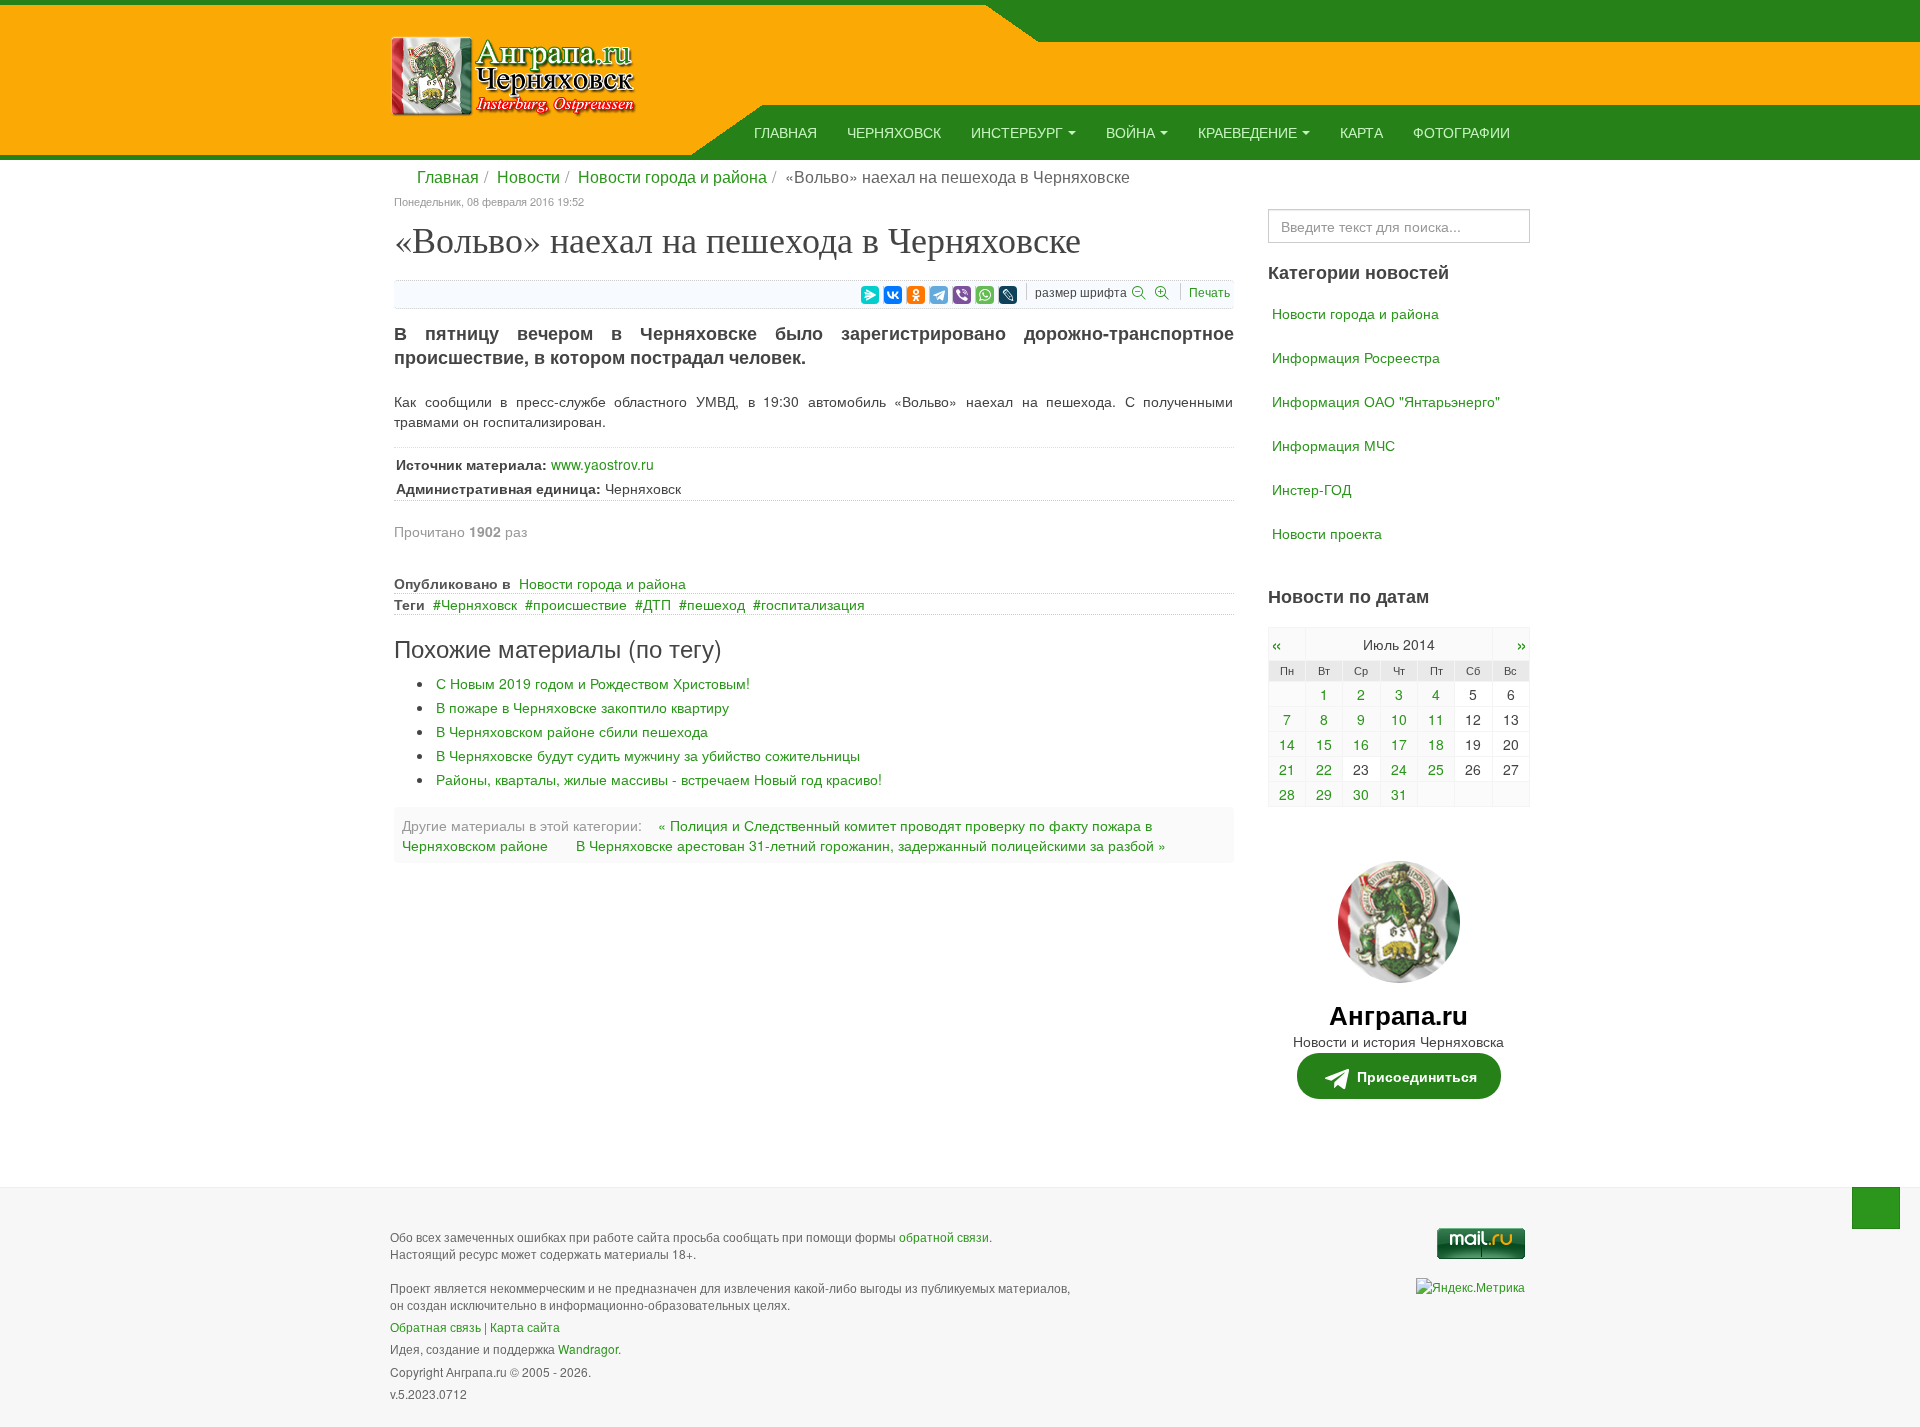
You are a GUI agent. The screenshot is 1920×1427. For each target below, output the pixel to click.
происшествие (580, 604)
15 (1324, 744)
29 (1324, 794)
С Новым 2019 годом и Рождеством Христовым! (593, 683)
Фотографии (1461, 132)
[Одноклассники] (916, 295)
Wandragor (588, 1348)
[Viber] (962, 295)
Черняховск (894, 132)
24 (1399, 769)
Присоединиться (1417, 1076)
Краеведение (1247, 132)
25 (1436, 769)
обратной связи (944, 1236)
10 (1399, 719)
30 (1361, 794)
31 (1399, 794)
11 (1436, 719)
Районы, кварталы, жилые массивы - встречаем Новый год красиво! (659, 779)
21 (1287, 769)
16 (1361, 744)
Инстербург (1017, 132)
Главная (785, 132)
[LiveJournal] (1008, 295)
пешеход (716, 604)
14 (1287, 744)
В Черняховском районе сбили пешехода (572, 731)
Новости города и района (672, 176)
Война (1130, 132)
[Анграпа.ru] (513, 74)
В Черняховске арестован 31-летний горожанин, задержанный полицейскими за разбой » (871, 845)
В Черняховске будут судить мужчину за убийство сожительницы (648, 755)
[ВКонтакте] (893, 295)
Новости (528, 176)
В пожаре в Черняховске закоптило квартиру (582, 707)
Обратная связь (435, 1326)
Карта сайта (525, 1326)
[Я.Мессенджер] (870, 295)
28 (1287, 794)
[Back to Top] (1876, 1208)
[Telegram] (939, 295)
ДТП (657, 604)
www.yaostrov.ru (602, 464)
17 (1399, 744)
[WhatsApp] (985, 295)
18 (1436, 744)
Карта (1361, 132)
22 (1324, 769)
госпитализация (813, 604)
